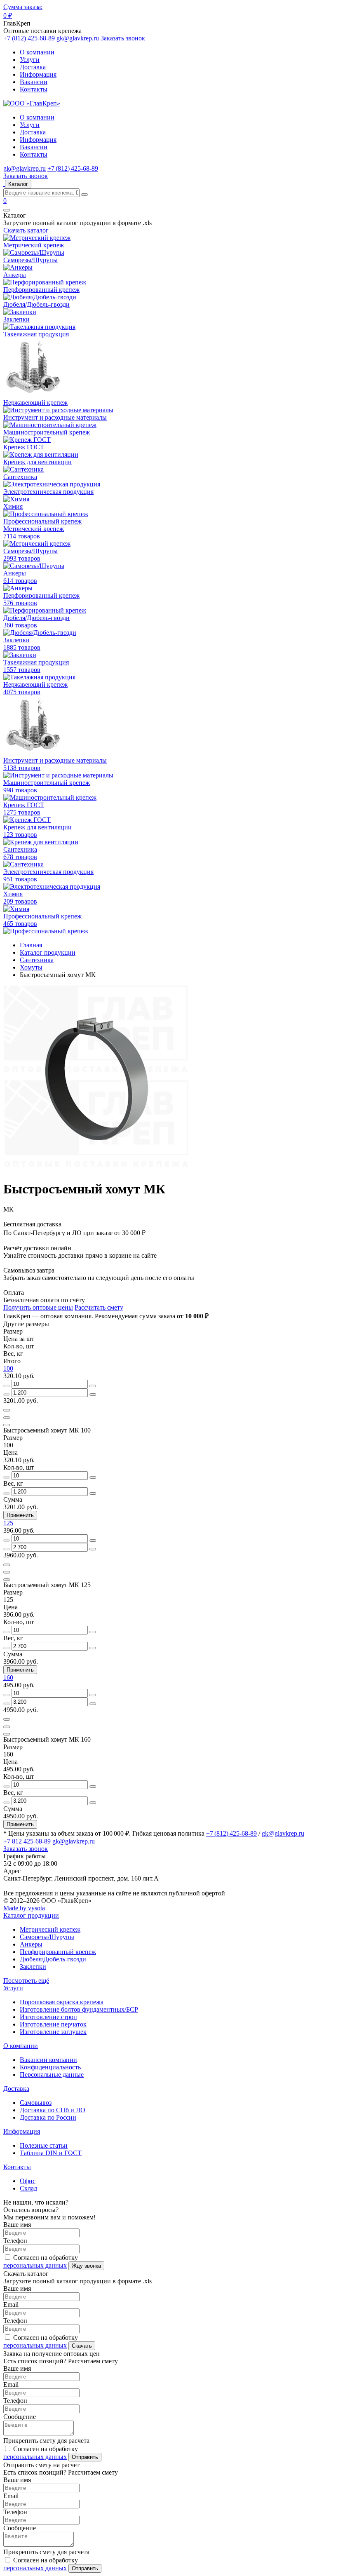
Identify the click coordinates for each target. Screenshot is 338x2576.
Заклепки (33, 1967)
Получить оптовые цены (38, 1307)
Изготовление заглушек (53, 2032)
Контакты (34, 89)
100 (8, 1368)
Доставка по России (48, 2117)
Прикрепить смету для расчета (46, 2441)
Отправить (85, 2457)
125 (8, 1523)
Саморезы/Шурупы (47, 1937)
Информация (38, 74)
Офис (28, 2181)
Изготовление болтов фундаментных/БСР (79, 2009)
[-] (7, 1386)
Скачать (82, 2346)
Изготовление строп (48, 2017)
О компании (37, 52)
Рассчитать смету (99, 1307)
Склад (28, 2188)
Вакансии (34, 82)
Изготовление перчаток (53, 2024)
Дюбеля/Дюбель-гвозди (53, 1959)
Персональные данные (52, 2075)
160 (8, 1678)
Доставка (33, 67)
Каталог (18, 184)
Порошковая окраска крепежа (62, 2002)
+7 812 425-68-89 (27, 1841)
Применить (20, 1515)
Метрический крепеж (50, 1929)
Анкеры (31, 1944)
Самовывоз (36, 2103)
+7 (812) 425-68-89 (29, 38)
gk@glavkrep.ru (78, 38)
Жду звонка (86, 2266)
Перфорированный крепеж (58, 1952)
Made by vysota (24, 1908)
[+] (93, 1386)
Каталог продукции (31, 1915)
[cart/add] (7, 1410)
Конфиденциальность (50, 2067)
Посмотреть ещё (26, 1981)
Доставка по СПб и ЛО (53, 2110)
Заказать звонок (123, 38)
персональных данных (35, 2265)
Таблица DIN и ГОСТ (51, 2153)
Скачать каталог (26, 230)
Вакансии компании (48, 2060)
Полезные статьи (44, 2145)
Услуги (30, 60)
